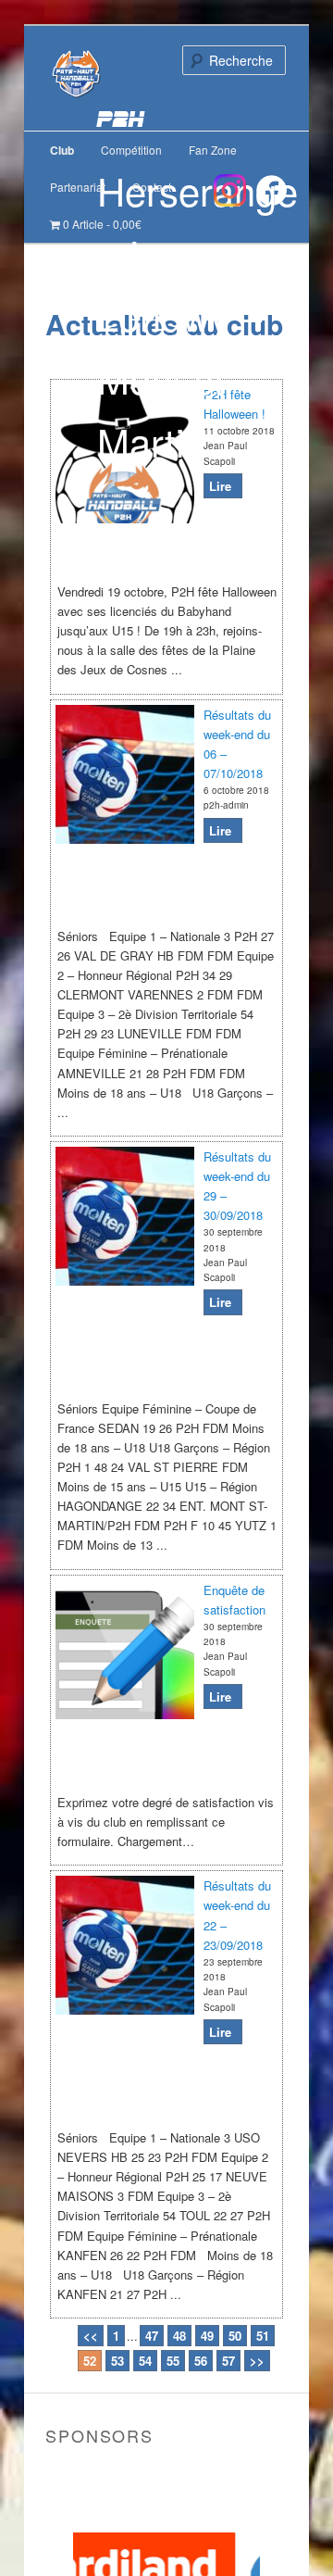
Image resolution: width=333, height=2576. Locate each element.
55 (173, 2361)
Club (62, 150)
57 (228, 2361)
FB (271, 190)
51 (263, 2336)
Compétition (131, 150)
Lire (220, 486)
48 (179, 2336)
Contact (152, 187)
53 (117, 2361)
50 (235, 2336)
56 (201, 2361)
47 (152, 2336)
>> (257, 2361)
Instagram (230, 190)
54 (145, 2361)
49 (207, 2336)
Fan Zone (213, 150)
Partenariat (78, 187)
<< (91, 2336)
